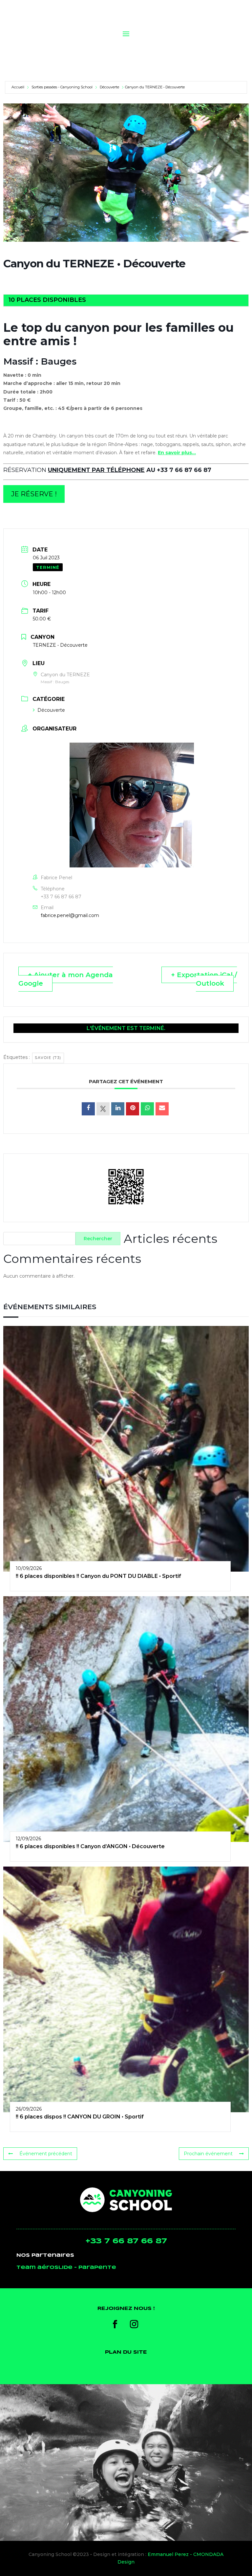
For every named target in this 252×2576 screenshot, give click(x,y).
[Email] (162, 1109)
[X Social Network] (103, 1109)
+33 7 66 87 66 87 (61, 897)
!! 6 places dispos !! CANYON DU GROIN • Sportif (80, 2117)
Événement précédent (46, 2154)
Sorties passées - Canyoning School (62, 87)
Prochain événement (208, 2154)
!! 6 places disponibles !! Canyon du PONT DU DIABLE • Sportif (98, 1576)
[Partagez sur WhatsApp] (147, 1109)
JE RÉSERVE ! (34, 494)
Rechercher (98, 1239)
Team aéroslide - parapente (66, 2268)
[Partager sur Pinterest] (133, 1109)
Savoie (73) (48, 1058)
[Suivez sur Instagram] (134, 2324)
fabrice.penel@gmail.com (70, 915)
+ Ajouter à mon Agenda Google (66, 979)
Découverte (109, 87)
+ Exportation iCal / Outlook (204, 979)
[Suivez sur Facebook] (115, 2324)
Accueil (18, 87)
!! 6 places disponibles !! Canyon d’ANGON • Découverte (90, 1846)
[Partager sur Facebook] (88, 1109)
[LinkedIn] (118, 1109)
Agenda (206, 47)
